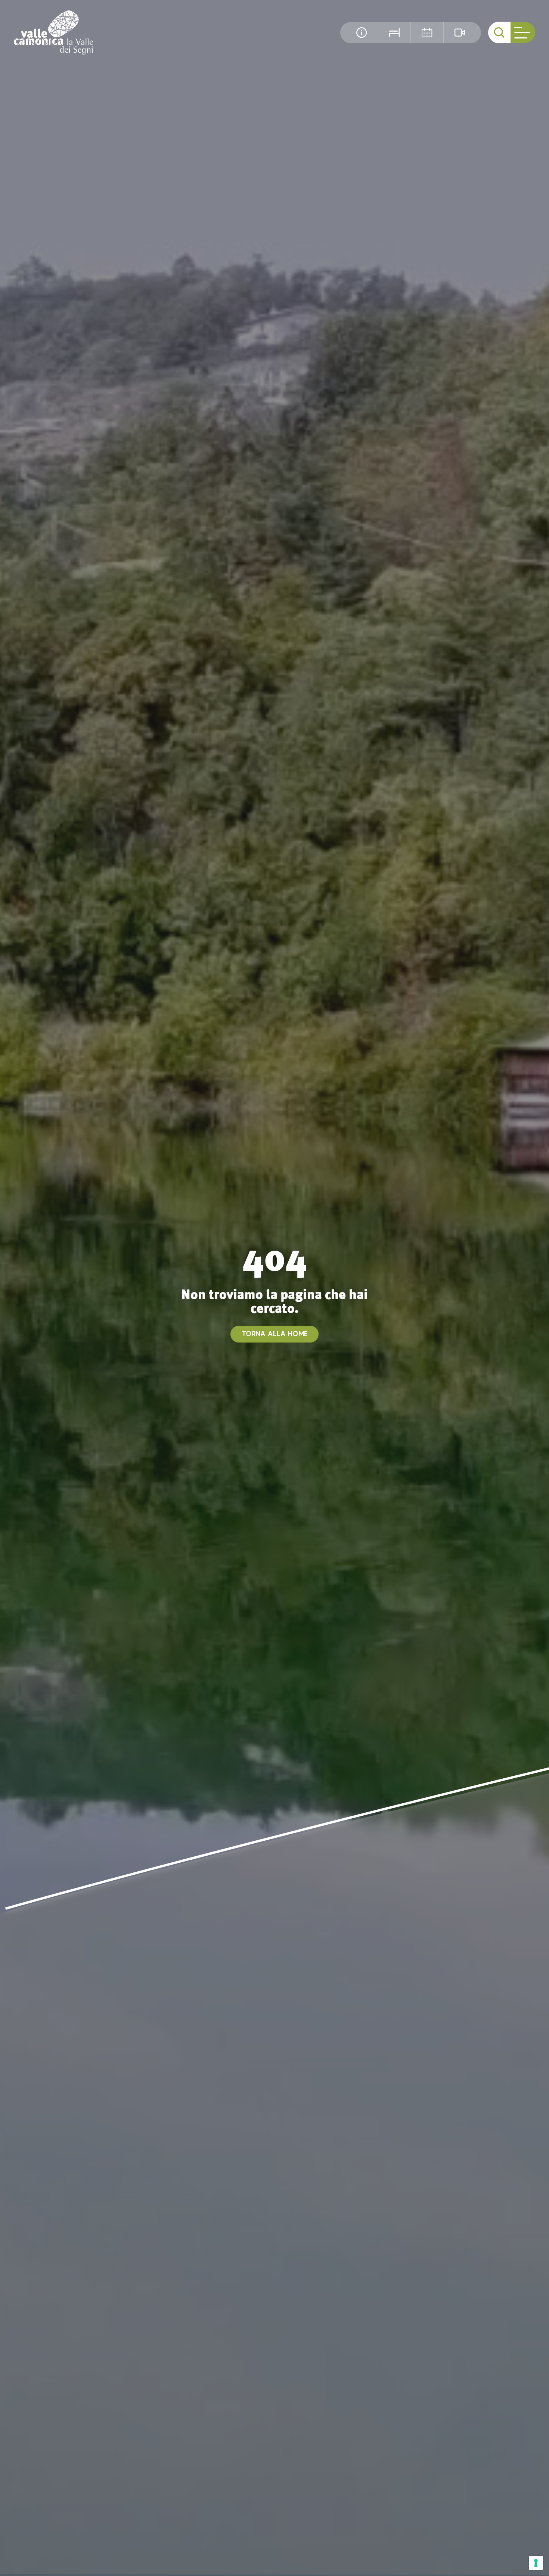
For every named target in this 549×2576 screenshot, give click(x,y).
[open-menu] (523, 33)
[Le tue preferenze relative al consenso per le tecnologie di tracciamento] (536, 2563)
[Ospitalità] (394, 33)
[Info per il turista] (362, 33)
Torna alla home (275, 1334)
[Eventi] (427, 33)
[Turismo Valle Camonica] (54, 32)
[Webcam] (460, 33)
